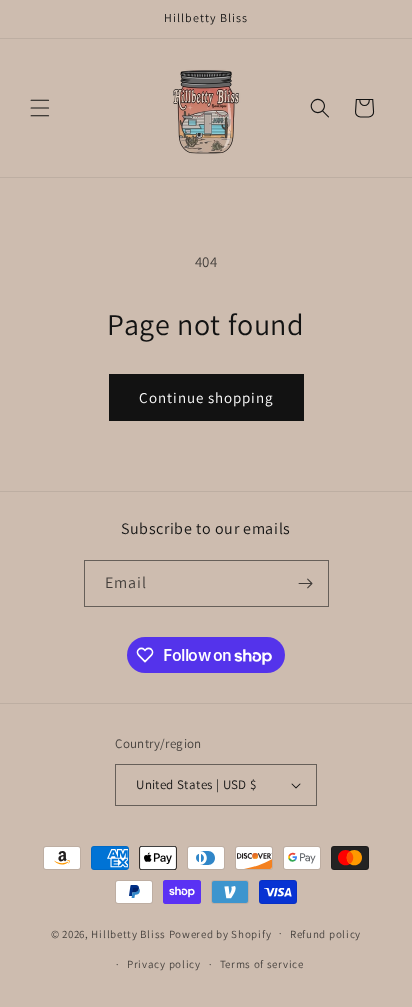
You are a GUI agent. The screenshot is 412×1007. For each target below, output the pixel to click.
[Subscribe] (306, 583)
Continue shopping (206, 397)
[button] (40, 108)
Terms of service (262, 964)
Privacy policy (164, 964)
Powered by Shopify (220, 933)
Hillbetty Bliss (128, 933)
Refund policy (325, 934)
